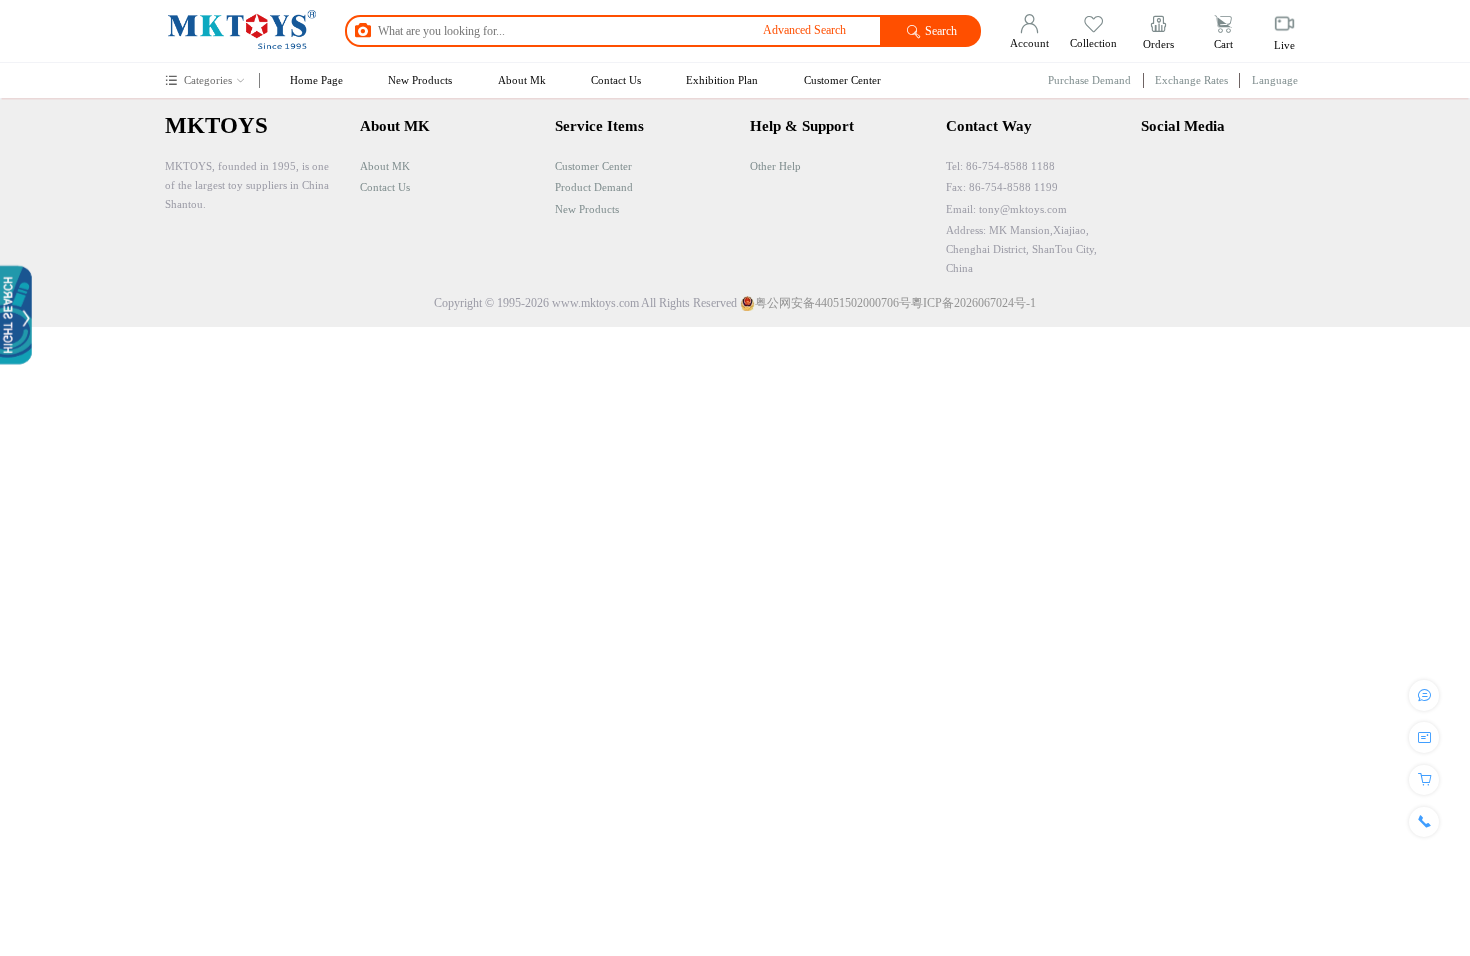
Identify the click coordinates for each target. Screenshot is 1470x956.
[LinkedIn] (1224, 187)
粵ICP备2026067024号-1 (973, 303)
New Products (420, 80)
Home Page (316, 80)
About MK (385, 166)
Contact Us (616, 80)
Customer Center (842, 80)
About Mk (522, 80)
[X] (1189, 187)
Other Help (775, 166)
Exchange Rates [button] (1191, 80)
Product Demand (594, 187)
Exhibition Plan (722, 80)
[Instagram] (1156, 187)
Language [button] (1275, 80)
